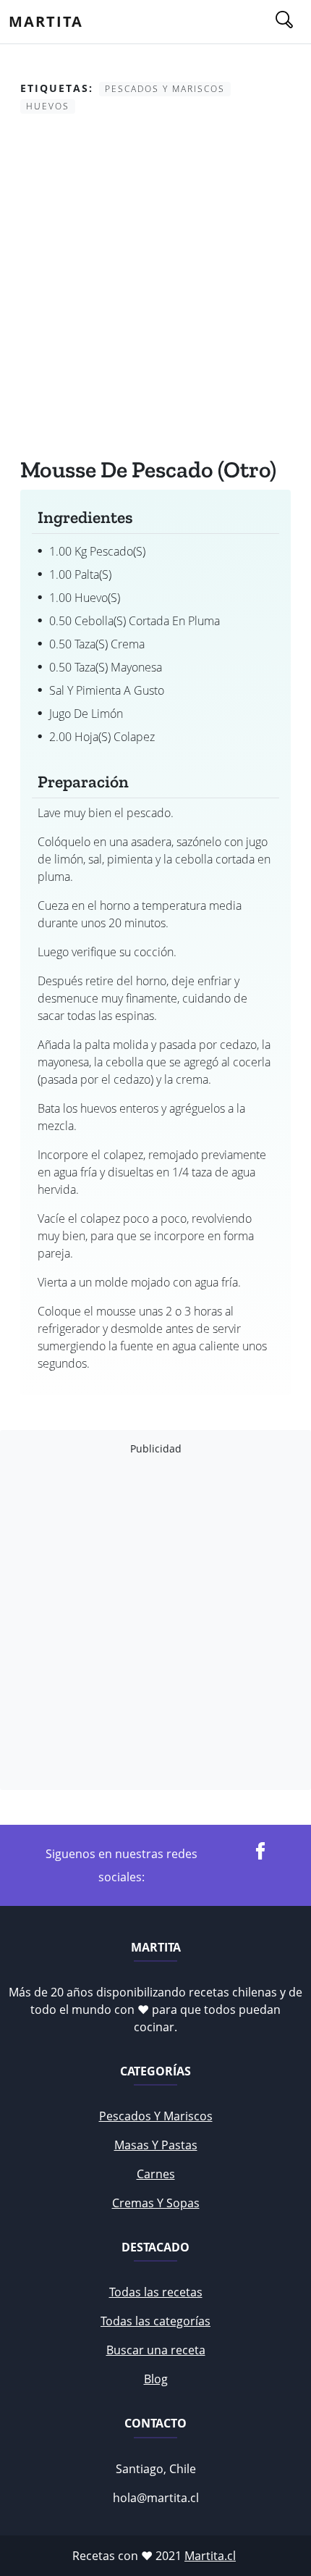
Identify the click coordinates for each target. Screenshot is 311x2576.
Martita (46, 21)
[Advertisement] (155, 288)
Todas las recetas (156, 2292)
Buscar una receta (156, 2350)
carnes (156, 2174)
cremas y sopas (156, 2203)
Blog (156, 2379)
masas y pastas (156, 2145)
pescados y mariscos (156, 2116)
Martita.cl (210, 2556)
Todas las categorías (155, 2321)
